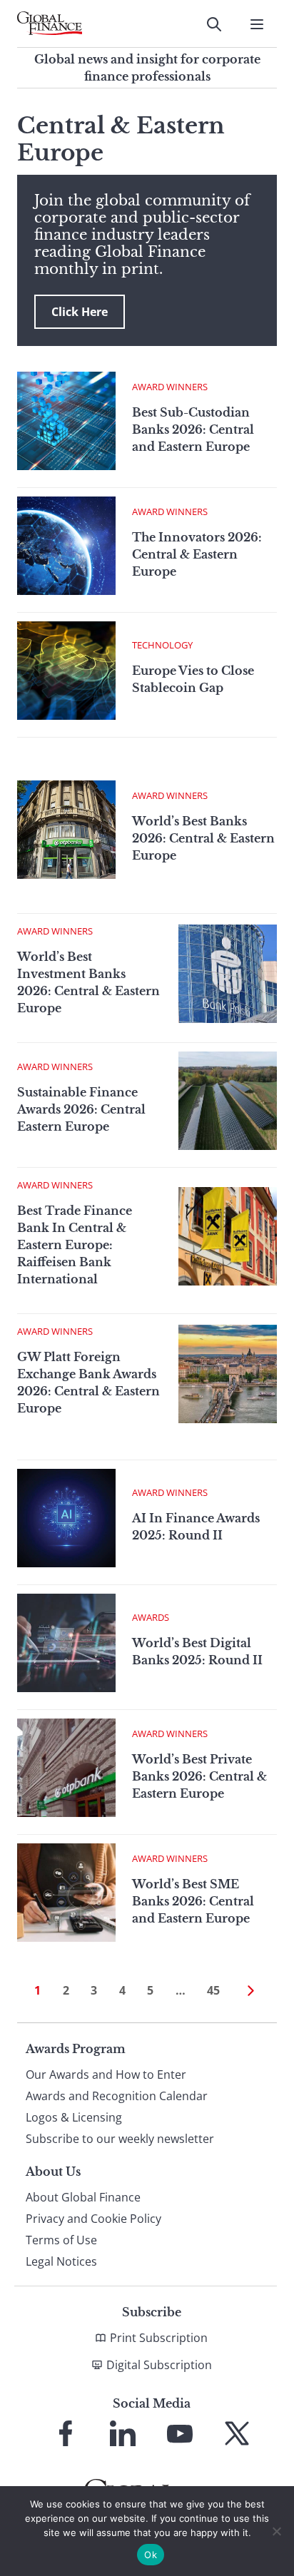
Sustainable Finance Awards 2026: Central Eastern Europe (81, 1109)
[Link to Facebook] (66, 2433)
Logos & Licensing (74, 2117)
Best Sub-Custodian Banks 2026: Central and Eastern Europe (193, 429)
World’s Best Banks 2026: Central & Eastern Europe (203, 838)
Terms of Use (61, 2240)
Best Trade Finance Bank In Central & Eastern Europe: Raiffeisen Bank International (75, 1245)
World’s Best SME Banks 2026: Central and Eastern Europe (193, 1901)
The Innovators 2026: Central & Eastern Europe (197, 554)
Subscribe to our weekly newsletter (120, 2139)
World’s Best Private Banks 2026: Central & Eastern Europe (199, 1776)
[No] (276, 2531)
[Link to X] (237, 2433)
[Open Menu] (257, 24)
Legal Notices (61, 2261)
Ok (151, 2555)
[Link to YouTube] (180, 2433)
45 (213, 1990)
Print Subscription (159, 2338)
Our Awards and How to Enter (106, 2074)
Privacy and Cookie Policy (93, 2219)
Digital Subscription (159, 2365)
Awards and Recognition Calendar (117, 2096)
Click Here (80, 312)
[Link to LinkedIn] (123, 2433)
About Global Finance (83, 2197)
